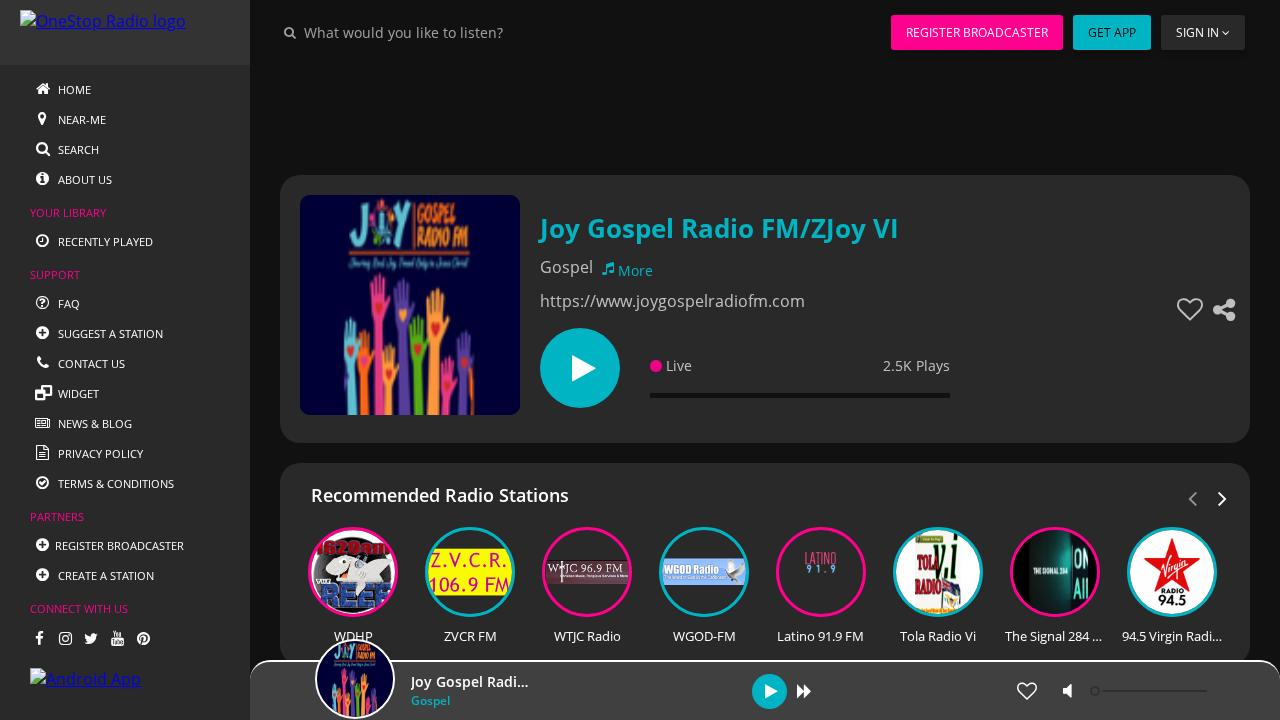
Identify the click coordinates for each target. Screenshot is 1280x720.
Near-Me (80, 119)
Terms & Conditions (114, 483)
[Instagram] (65, 638)
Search (77, 149)
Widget (77, 393)
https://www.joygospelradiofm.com (672, 301)
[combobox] (464, 32)
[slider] (1151, 691)
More (635, 270)
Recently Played (104, 241)
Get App (1112, 32)
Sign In (1197, 32)
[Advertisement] (765, 110)
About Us (83, 179)
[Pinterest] (143, 638)
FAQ (67, 303)
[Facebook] (39, 638)
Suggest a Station (109, 333)
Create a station (104, 575)
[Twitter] (91, 638)
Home (73, 89)
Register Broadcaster (977, 32)
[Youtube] (117, 638)
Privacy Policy (99, 453)
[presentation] (1223, 497)
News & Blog (93, 423)
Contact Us (90, 363)
